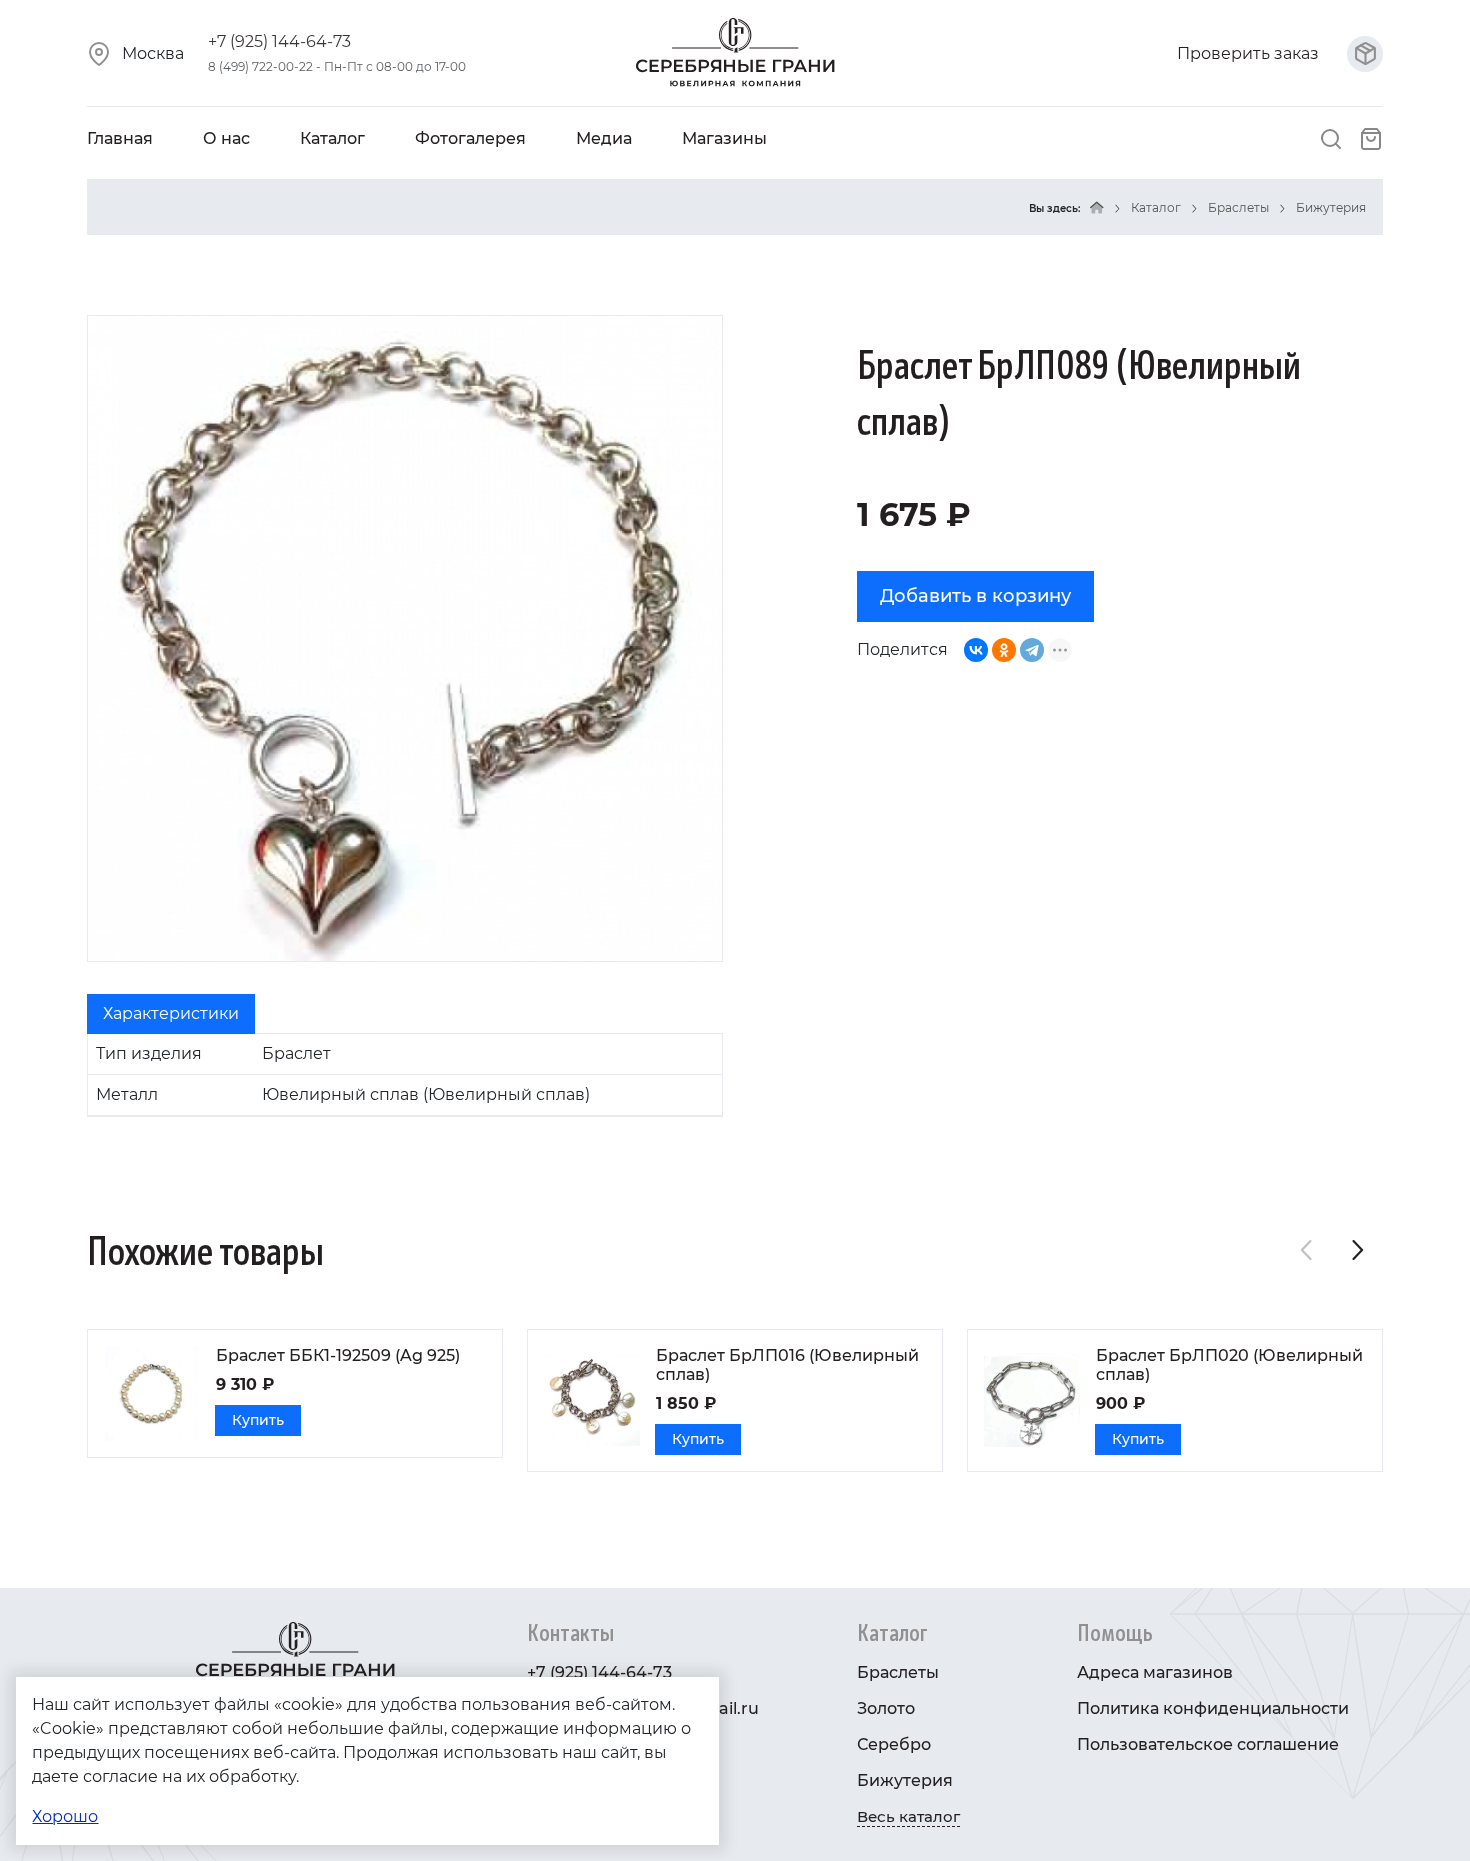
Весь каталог (908, 1816)
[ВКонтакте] (976, 650)
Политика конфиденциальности (1213, 1708)
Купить (258, 1420)
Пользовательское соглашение (1208, 1744)
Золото (886, 1708)
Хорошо (65, 1816)
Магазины (724, 138)
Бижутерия (1331, 207)
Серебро (894, 1744)
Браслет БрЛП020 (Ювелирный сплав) (1229, 1365)
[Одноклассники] (1004, 650)
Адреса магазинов (1155, 1672)
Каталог (332, 138)
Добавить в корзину (975, 596)
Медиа (604, 138)
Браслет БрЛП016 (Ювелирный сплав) (787, 1365)
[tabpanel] (405, 1075)
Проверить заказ (1250, 53)
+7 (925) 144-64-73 (279, 41)
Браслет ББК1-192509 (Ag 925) (338, 1355)
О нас (226, 138)
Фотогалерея (470, 138)
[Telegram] (1032, 650)
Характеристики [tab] (171, 1013)
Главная (120, 138)
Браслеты (1238, 207)
